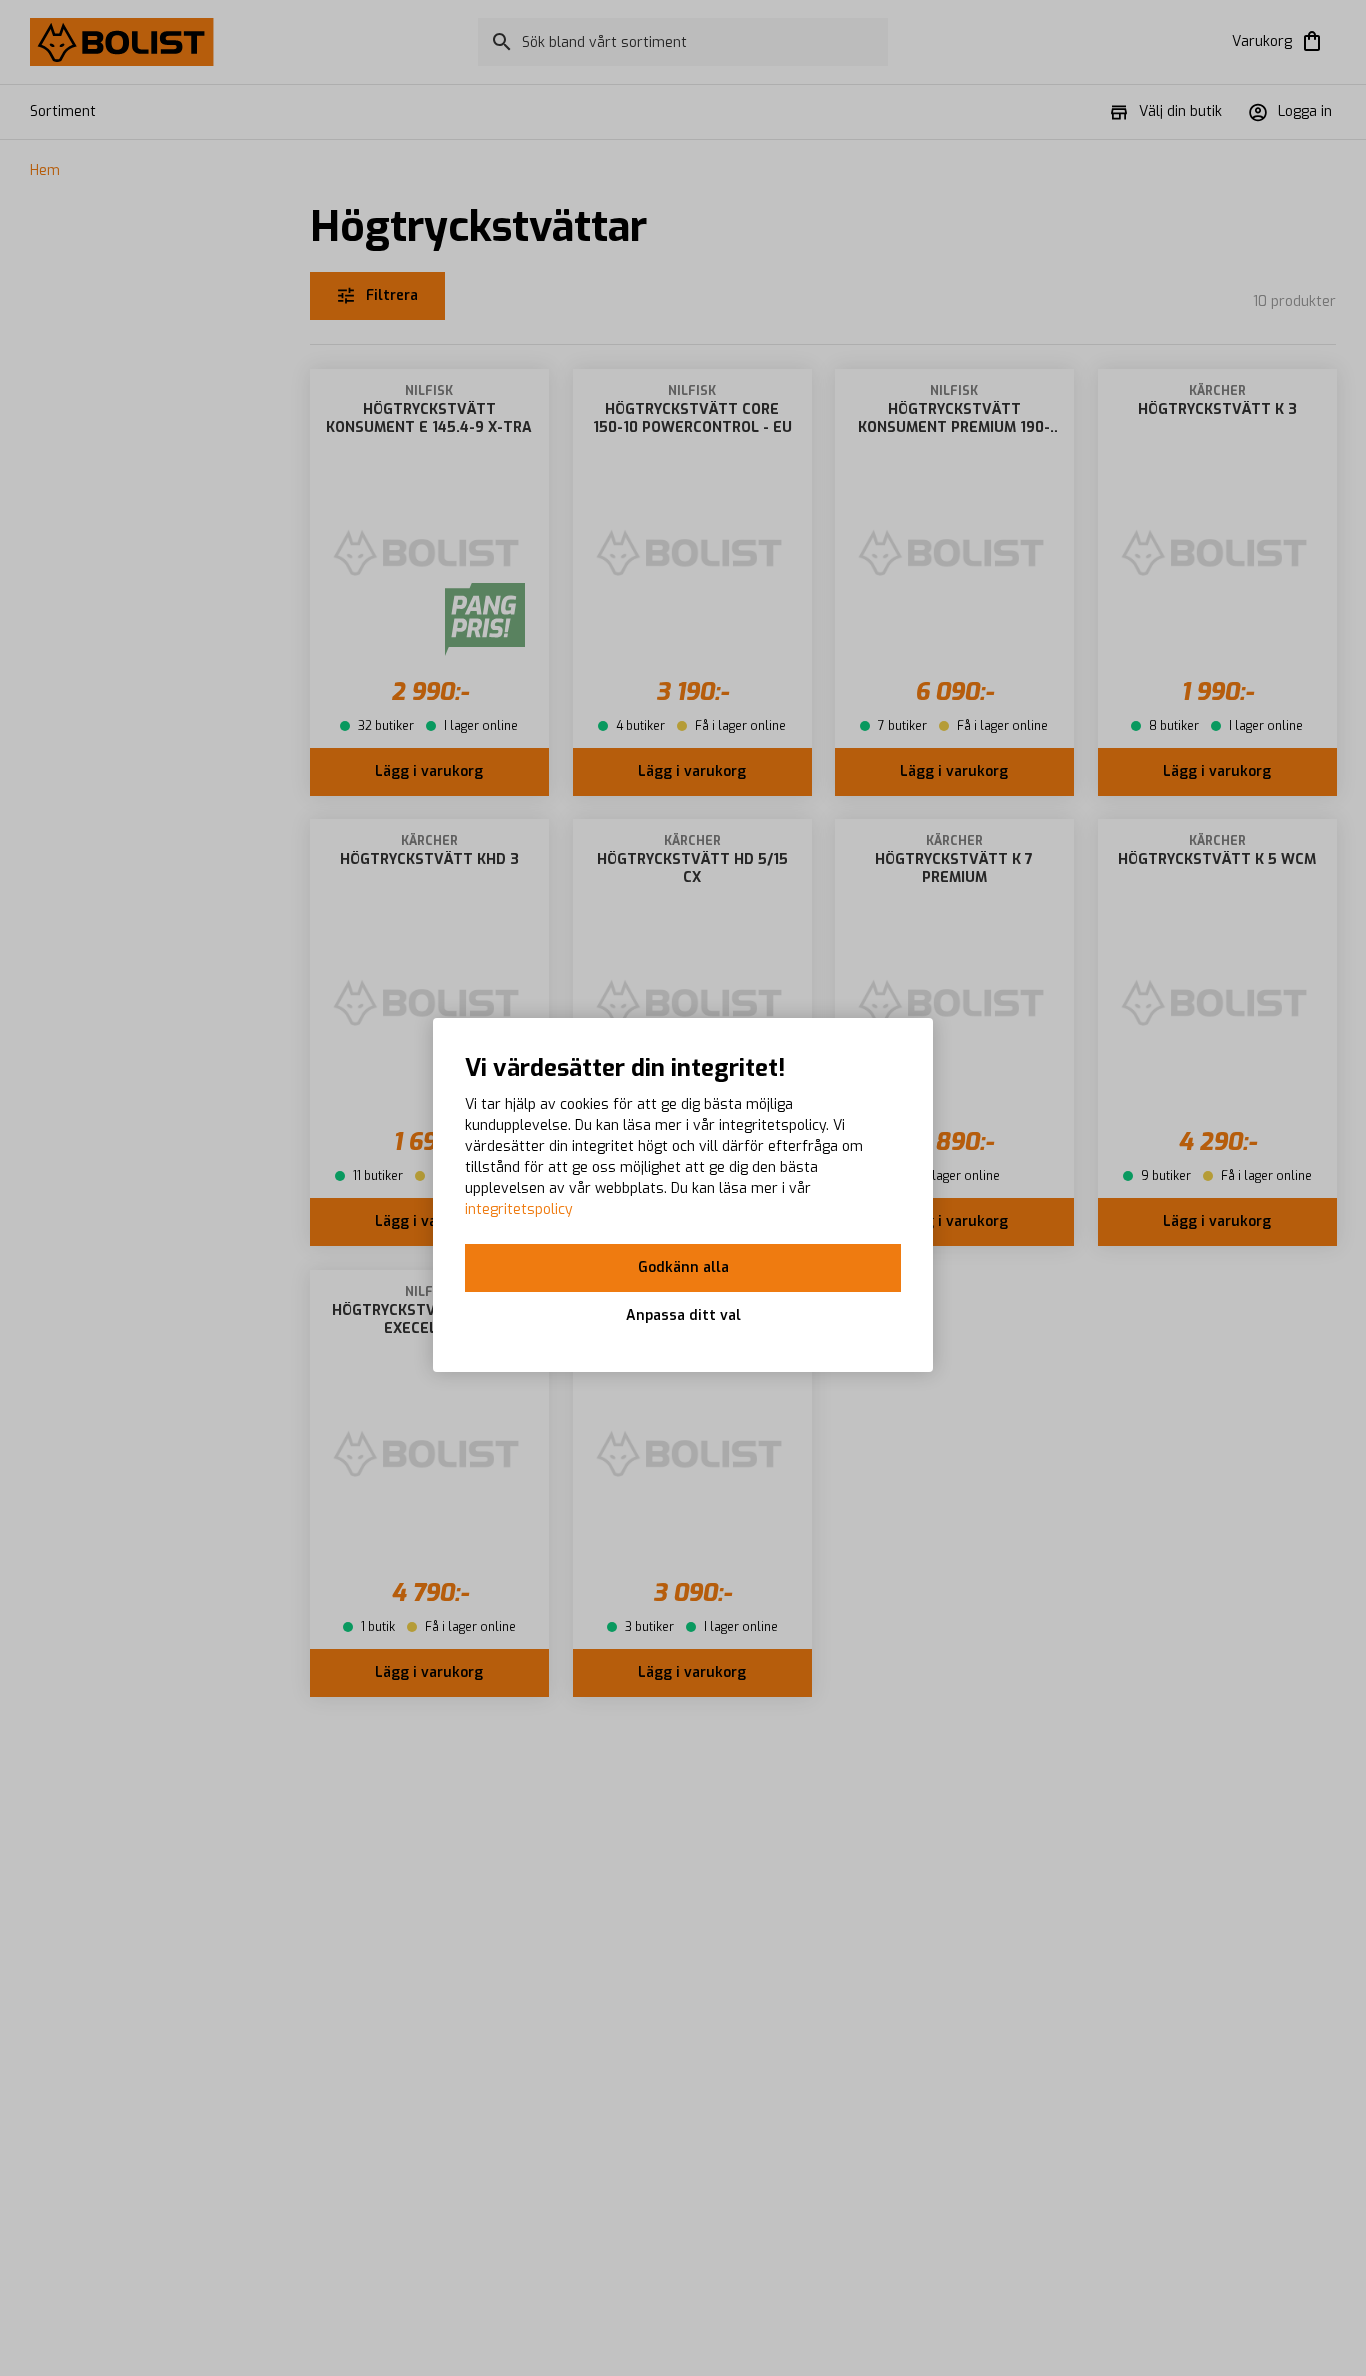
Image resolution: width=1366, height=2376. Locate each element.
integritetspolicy (519, 1209)
